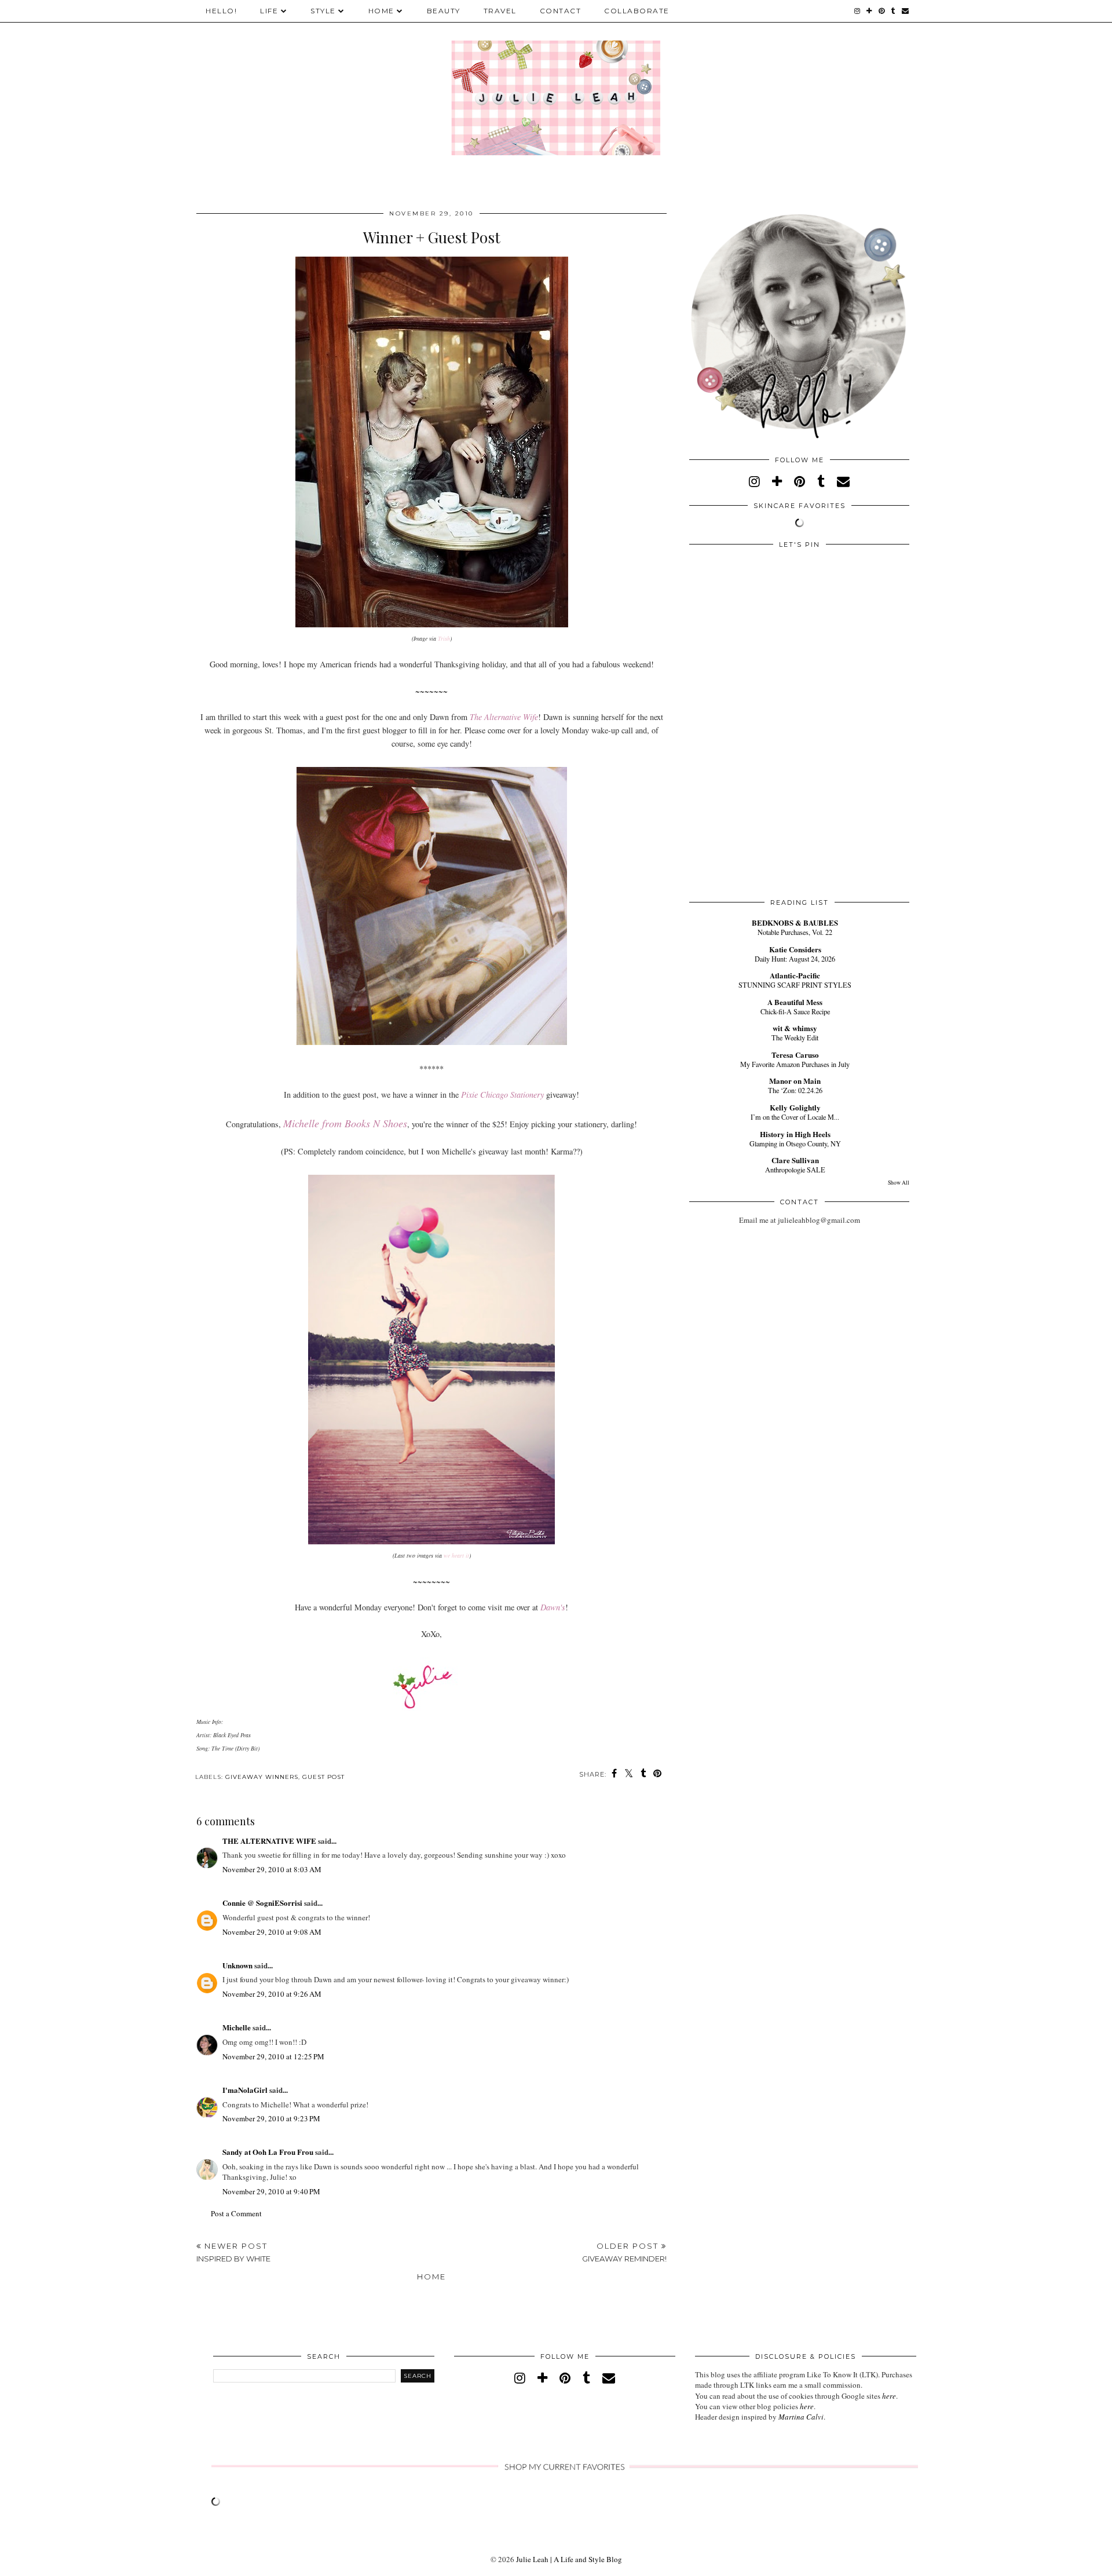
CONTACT (561, 11)
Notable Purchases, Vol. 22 (795, 932)
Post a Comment (236, 2213)
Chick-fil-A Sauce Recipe (795, 1011)
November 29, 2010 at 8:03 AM (272, 1869)
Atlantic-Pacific (795, 975)
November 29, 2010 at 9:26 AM (272, 1994)
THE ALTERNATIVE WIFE (269, 1841)
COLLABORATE (637, 11)
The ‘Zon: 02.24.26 (795, 1090)
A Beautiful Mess (795, 1002)
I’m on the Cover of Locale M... (795, 1117)
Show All (899, 1183)
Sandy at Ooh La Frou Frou (268, 2152)
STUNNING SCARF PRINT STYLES (795, 985)
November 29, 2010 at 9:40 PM (271, 2191)
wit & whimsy (795, 1028)
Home (431, 2277)
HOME (381, 11)
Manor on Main (795, 1081)
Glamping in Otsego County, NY (795, 1143)
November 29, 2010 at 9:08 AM (272, 1932)
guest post (323, 1777)
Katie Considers (795, 949)
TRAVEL (500, 11)
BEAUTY (444, 11)
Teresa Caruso (795, 1055)
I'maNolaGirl (245, 2090)
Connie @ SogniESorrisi (262, 1903)
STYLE (323, 11)
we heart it (456, 1555)
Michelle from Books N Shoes (345, 1123)
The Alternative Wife (504, 717)
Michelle (237, 2027)
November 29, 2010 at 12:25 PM (273, 2056)
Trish (444, 638)
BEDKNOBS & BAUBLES (795, 922)
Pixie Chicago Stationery (502, 1095)
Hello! (221, 11)
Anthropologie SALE (795, 1170)
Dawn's (553, 1607)
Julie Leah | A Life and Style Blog (569, 2559)
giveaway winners (262, 1777)
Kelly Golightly (795, 1107)
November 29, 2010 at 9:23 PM (271, 2118)
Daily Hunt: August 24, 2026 (795, 959)
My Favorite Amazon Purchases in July (795, 1064)
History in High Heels (795, 1134)
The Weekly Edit (795, 1037)
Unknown (237, 1965)
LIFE (269, 11)
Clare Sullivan (795, 1160)
